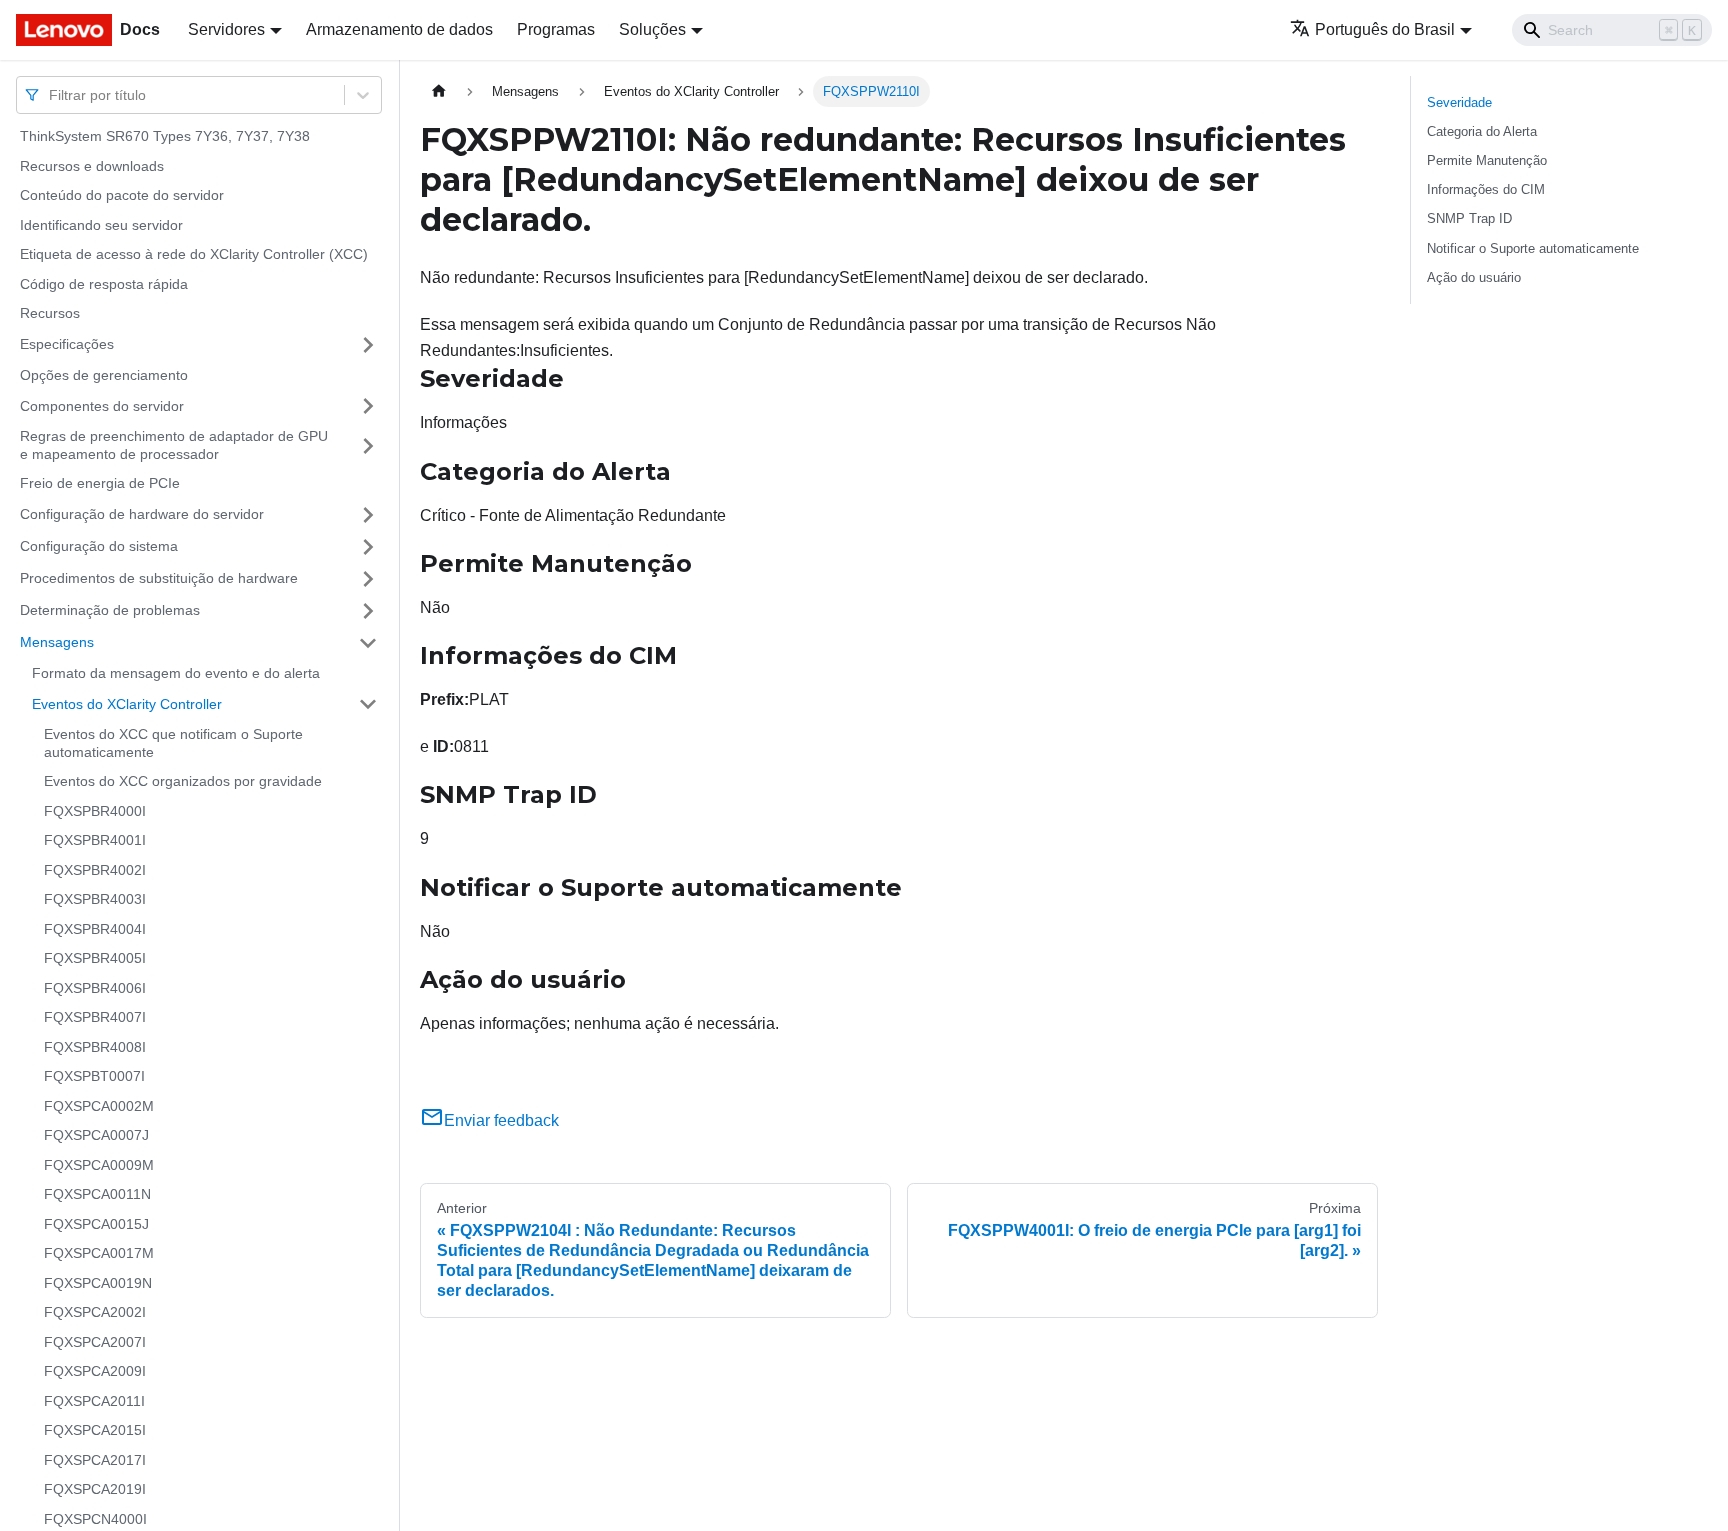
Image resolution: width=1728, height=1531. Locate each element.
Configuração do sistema (99, 546)
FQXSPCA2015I (95, 1430)
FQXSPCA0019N (98, 1283)
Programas (556, 29)
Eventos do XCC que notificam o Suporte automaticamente (173, 743)
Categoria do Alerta (1482, 131)
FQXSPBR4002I (95, 870)
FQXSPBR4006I (95, 988)
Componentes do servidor (102, 405)
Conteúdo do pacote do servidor (122, 195)
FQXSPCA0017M (99, 1253)
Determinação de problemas (110, 610)
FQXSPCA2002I (95, 1312)
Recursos (50, 313)
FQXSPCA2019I (95, 1489)
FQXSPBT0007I (94, 1076)
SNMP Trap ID (1469, 218)
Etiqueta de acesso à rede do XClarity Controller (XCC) (194, 254)
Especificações (67, 344)
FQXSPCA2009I (95, 1371)
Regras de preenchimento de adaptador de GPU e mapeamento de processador (174, 445)
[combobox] (51, 94)
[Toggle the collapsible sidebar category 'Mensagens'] (368, 643)
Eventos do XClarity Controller (127, 703)
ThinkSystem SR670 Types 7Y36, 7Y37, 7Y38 (165, 136)
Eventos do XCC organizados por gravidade (183, 781)
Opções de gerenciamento (104, 375)
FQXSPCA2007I (95, 1342)
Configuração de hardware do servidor (142, 514)
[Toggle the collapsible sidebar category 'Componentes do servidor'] (368, 406)
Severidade (1459, 102)
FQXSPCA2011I (94, 1401)
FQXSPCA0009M (99, 1165)
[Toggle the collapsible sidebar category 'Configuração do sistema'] (368, 547)
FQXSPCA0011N (97, 1194)
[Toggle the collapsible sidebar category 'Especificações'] (368, 345)
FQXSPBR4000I (95, 811)
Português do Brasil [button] (1385, 29)
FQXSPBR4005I (95, 958)
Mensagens (57, 642)
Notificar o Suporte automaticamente (1533, 248)
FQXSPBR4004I (95, 929)
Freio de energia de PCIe (100, 483)
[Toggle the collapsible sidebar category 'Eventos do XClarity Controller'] (368, 704)
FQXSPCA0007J (96, 1135)
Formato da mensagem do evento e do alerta (176, 673)
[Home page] (439, 91)
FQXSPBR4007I (95, 1017)
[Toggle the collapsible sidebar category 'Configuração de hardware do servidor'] (368, 515)
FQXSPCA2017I (95, 1460)
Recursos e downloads (92, 166)
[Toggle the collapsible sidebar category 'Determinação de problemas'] (368, 611)
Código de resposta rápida (104, 284)
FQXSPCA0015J (96, 1224)
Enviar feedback (501, 1120)
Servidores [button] (226, 29)
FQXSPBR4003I (95, 899)
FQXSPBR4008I (95, 1047)
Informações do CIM (1486, 189)
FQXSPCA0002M (99, 1106)
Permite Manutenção (1487, 160)
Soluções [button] (652, 29)
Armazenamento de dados (399, 29)
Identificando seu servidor (101, 225)
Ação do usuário (1474, 277)
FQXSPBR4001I (95, 840)
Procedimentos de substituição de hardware (159, 578)
